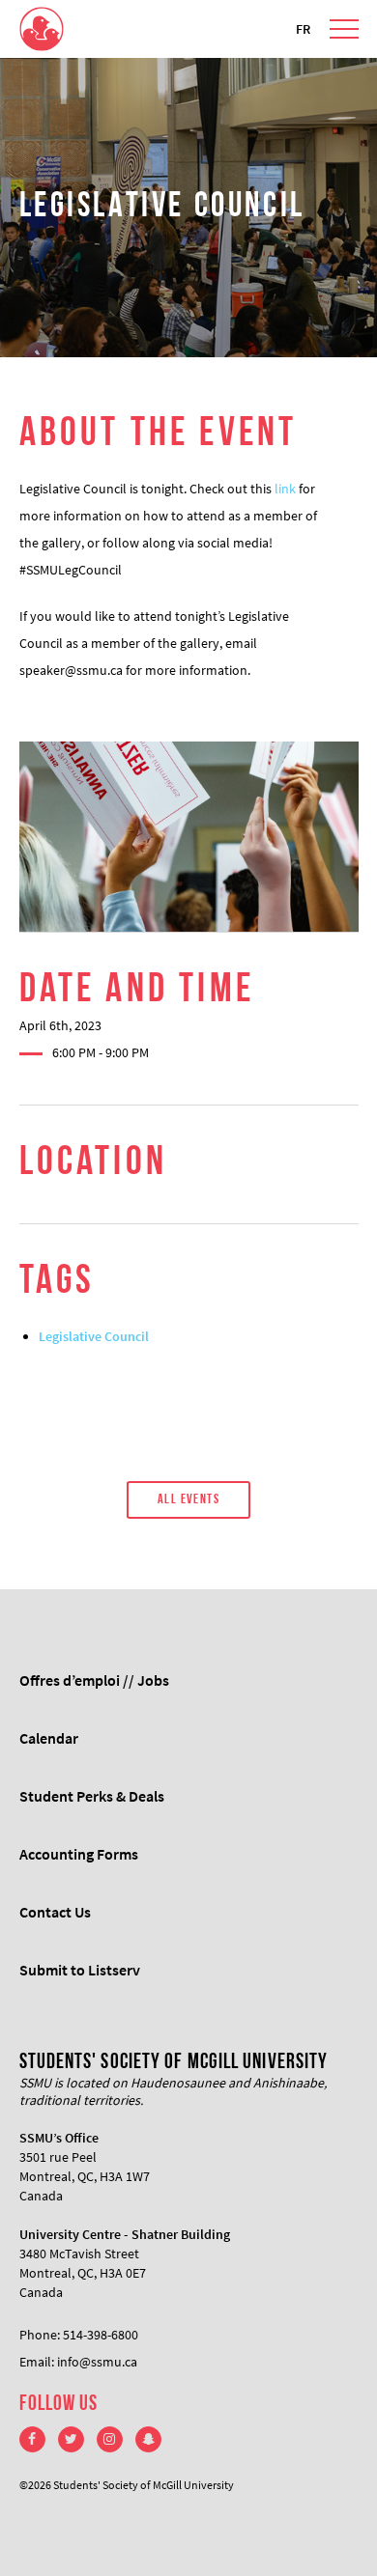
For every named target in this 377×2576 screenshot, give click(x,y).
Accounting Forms (79, 1854)
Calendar (49, 1738)
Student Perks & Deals (92, 1796)
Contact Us (55, 1912)
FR (303, 29)
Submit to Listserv (80, 1970)
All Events (188, 1500)
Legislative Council (94, 1336)
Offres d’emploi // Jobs (94, 1680)
